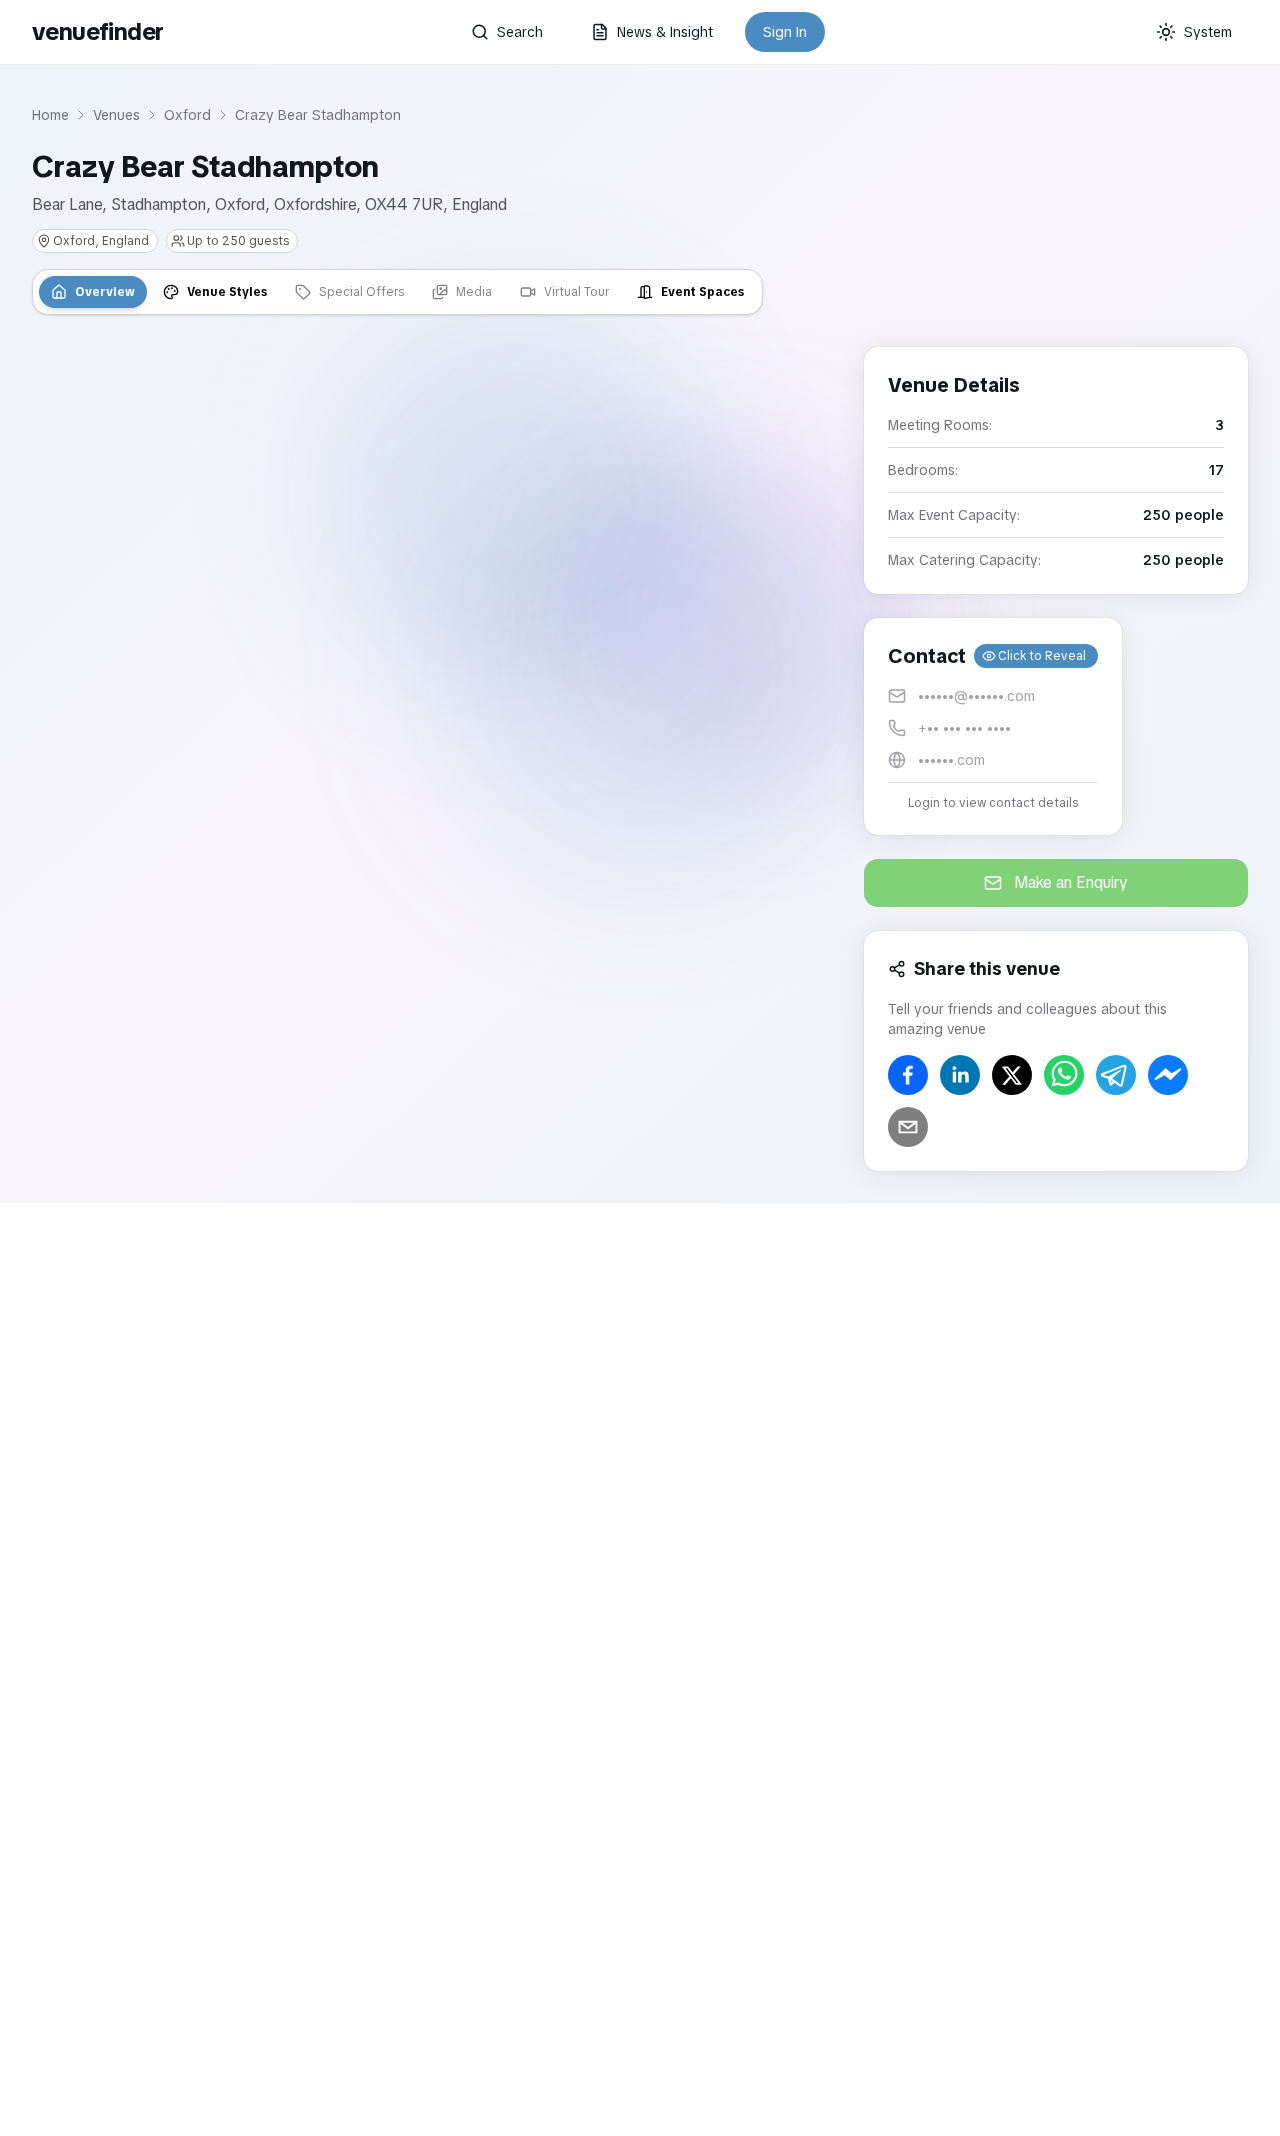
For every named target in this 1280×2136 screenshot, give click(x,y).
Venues (116, 115)
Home (50, 115)
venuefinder (97, 31)
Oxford (187, 115)
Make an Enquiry (1071, 882)
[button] (993, 726)
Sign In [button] (785, 32)
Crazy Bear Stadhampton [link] (318, 115)
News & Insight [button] (665, 32)
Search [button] (520, 32)
